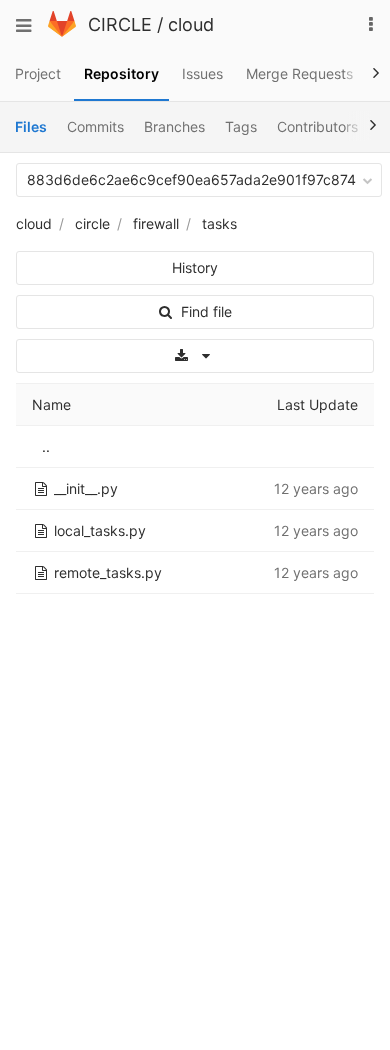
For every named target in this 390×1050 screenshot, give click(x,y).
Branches (174, 126)
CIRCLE (120, 24)
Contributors (317, 126)
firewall (156, 223)
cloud (191, 24)
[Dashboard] (62, 31)
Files (31, 126)
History (195, 267)
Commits (95, 126)
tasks (219, 223)
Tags (241, 126)
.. (46, 446)
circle (92, 223)
